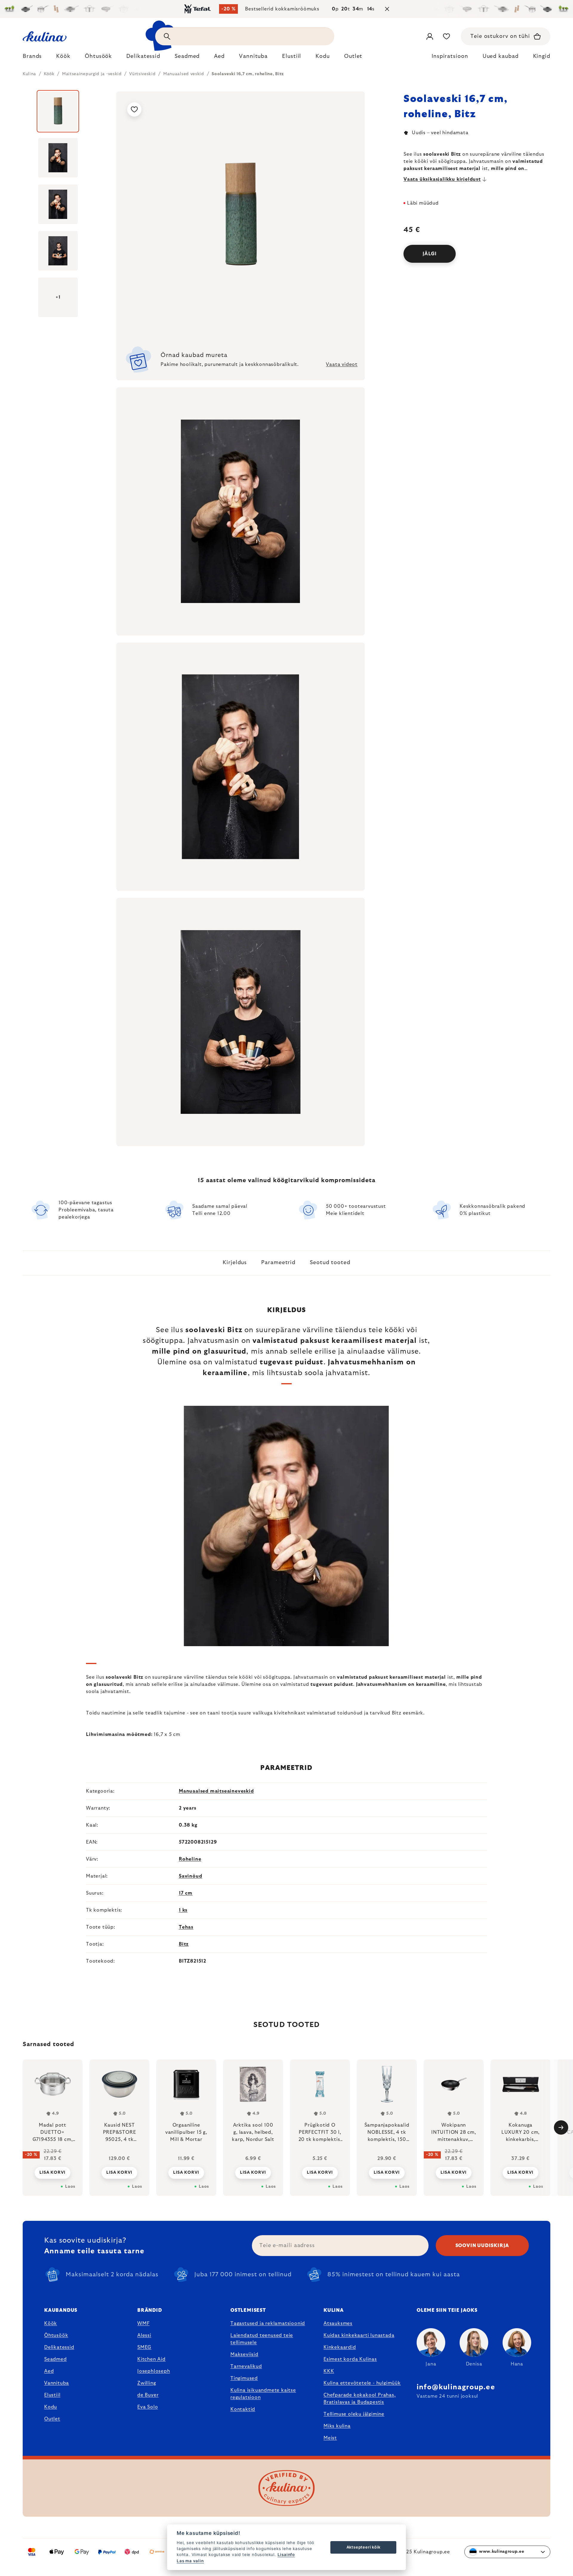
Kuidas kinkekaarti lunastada (359, 2335)
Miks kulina (337, 2426)
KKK (329, 2371)
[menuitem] (32, 58)
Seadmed (56, 2359)
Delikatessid (59, 2347)
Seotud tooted (330, 1263)
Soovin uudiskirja (482, 2246)
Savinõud (190, 1876)
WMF (143, 2323)
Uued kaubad (501, 56)
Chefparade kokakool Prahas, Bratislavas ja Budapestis (360, 2399)
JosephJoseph (154, 2371)
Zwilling (147, 2383)
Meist (330, 2438)
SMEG (144, 2347)
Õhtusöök (56, 2335)
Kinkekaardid (340, 2347)
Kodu (51, 2407)
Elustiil (52, 2395)
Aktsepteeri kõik (363, 2547)
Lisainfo (286, 2555)
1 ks (183, 1910)
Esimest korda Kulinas (350, 2359)
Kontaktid (243, 2409)
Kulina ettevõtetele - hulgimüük (362, 2383)
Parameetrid (278, 1263)
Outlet (52, 2419)
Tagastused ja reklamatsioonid (268, 2323)
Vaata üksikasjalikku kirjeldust (442, 179)
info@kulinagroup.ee (456, 2387)
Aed (49, 2371)
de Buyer (148, 2395)
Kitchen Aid (151, 2359)
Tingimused (244, 2378)
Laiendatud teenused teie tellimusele (262, 2339)
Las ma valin (190, 2561)
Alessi (144, 2335)
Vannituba (57, 2383)
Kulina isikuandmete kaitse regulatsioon (263, 2394)
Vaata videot (342, 364)
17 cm (186, 1893)
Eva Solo (148, 2407)
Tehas (186, 1927)
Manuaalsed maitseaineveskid (216, 1791)
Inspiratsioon (450, 56)
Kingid (542, 56)
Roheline (190, 1859)
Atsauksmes (338, 2323)
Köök (51, 2323)
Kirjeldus (235, 1263)
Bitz (184, 1944)
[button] (53, 2169)
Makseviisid (244, 2354)
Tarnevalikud (246, 2366)
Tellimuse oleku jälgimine (354, 2414)
